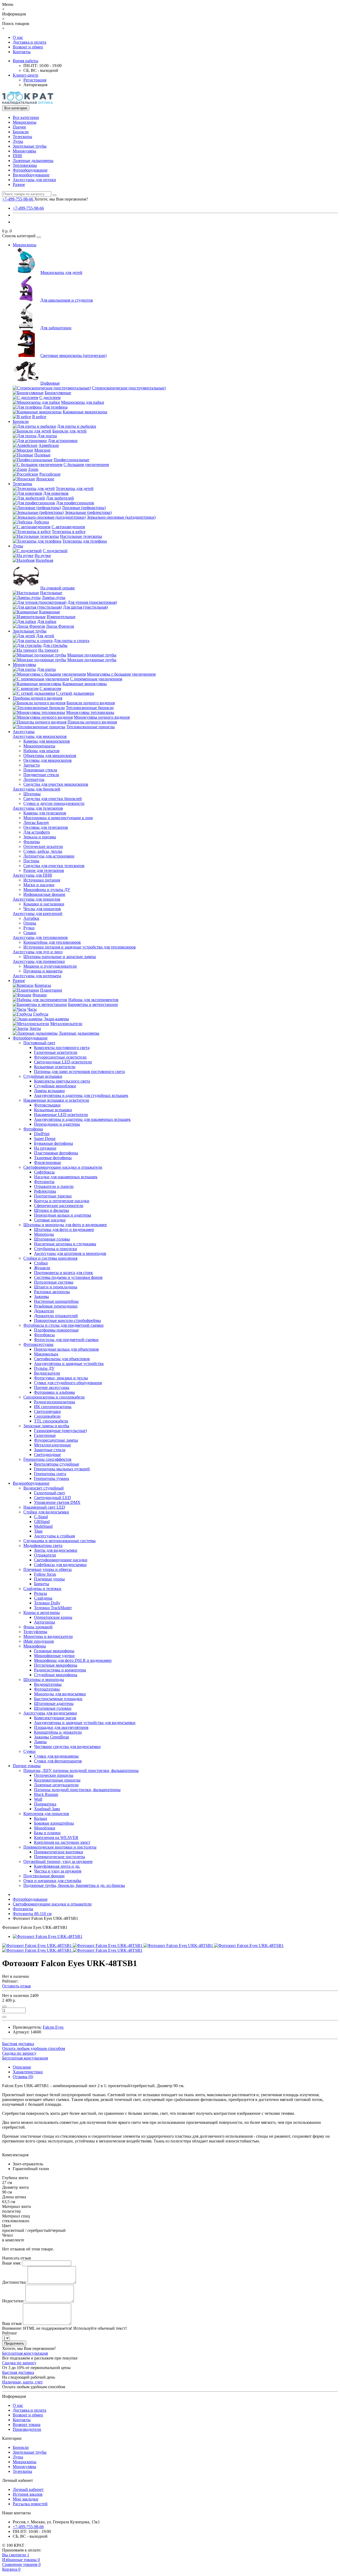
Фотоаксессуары (38, 1344)
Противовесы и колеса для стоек (63, 1273)
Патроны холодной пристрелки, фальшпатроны (77, 1790)
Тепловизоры (25, 165)
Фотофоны (33, 1129)
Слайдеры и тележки (42, 1589)
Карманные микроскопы (85, 412)
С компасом (50, 688)
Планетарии (51, 990)
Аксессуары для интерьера (37, 976)
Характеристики (28, 2072)
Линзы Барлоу (36, 823)
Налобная (44, 560)
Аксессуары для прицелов (37, 899)
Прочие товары (27, 1766)
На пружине (45, 1148)
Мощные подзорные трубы (92, 655)
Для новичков (56, 493)
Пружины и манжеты (43, 971)
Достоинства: (14, 2282)
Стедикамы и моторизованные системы (59, 1541)
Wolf (38, 1799)
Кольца (41, 1818)
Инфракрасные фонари (44, 894)
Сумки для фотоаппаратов (58, 1761)
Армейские (49, 445)
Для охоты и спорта (71, 641)
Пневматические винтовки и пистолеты (60, 1847)
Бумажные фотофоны (54, 1143)
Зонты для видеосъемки (56, 1550)
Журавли (42, 1268)
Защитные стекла (50, 1450)
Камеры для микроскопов (47, 741)
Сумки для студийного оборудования (68, 1383)
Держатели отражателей (56, 1316)
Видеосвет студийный (44, 1488)
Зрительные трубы (30, 146)
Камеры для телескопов (45, 813)
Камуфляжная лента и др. (57, 1866)
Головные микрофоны (54, 1651)
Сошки (30, 933)
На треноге (48, 650)
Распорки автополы (52, 1292)
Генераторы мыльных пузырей (62, 1469)
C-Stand (41, 1517)
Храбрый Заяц (47, 1809)
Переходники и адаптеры (57, 1124)
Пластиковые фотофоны (56, 1153)
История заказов (28, 2494)
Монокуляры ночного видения (102, 717)
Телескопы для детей (75, 488)
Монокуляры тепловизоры (90, 712)
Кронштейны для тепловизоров (52, 942)
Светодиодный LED (52, 1498)
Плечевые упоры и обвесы (48, 1569)
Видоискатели (47, 1373)
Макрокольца (46, 1354)
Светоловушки (47, 1411)
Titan (38, 1531)
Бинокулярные (58, 393)
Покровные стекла (40, 770)
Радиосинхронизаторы (55, 1402)
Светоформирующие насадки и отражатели (63, 1167)
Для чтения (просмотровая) (92, 602)
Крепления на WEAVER (56, 1838)
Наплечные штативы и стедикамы (65, 1244)
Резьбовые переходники (56, 1306)
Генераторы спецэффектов (47, 1459)
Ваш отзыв (12, 2323)
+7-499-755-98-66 (28, 208)
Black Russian (46, 1794)
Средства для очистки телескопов (54, 866)
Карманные (50, 612)
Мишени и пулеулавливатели (50, 966)
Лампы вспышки (49, 1091)
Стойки (41, 1263)
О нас (18, 37)
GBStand (42, 1522)
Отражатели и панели (54, 1186)
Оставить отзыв (16, 1986)
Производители (27, 2429)
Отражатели (45, 1555)
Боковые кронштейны (54, 1823)
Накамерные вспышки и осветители (56, 1100)
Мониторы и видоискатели (48, 1636)
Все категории (26, 117)
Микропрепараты (39, 746)
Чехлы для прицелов (42, 909)
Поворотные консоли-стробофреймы (67, 1320)
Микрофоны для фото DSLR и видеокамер (73, 1660)
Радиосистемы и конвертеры (60, 1670)
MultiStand (43, 1526)
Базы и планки (47, 1833)
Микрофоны (35, 1646)
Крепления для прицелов (46, 1814)
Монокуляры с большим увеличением (121, 674)
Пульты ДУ (44, 1368)
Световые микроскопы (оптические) (73, 355)
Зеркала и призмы (40, 837)
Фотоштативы (47, 1689)
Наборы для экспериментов (93, 1000)
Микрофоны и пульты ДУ (47, 890)
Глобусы (41, 1014)
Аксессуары (24, 732)
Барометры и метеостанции (93, 1004)
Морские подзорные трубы (92, 660)
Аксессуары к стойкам (54, 1536)
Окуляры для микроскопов (48, 760)
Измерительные (61, 617)
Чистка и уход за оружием (58, 1871)
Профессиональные (71, 460)
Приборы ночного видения (37, 698)
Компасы (43, 985)
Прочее (19, 127)
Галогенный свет (50, 1493)
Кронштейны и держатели (58, 1732)
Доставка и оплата (29, 42)
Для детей (45, 636)
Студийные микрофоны (56, 1675)
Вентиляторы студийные (57, 1464)
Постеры (31, 861)
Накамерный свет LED (44, 1507)
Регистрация (35, 80)
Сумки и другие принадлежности (54, 803)
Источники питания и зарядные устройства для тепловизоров (80, 947)
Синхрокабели (47, 1416)
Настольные (51, 593)
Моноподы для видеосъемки (60, 1694)
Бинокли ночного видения (91, 703)
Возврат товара (27, 2425)
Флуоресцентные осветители (60, 1057)
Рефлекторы (45, 1191)
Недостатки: (13, 2301)
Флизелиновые (48, 1162)
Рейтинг (10, 2333)
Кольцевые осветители (55, 1067)
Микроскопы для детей (61, 272)
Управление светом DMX (57, 1502)
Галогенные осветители (56, 1052)
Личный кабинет (28, 2489)
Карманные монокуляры (85, 684)
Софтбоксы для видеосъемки (60, 1565)
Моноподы (44, 1234)
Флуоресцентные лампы (56, 1440)
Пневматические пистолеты (59, 1857)
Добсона (41, 522)
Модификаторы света (43, 1545)
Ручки (29, 928)
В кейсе (39, 417)
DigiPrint (42, 1134)
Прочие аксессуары (52, 1387)
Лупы (18, 141)
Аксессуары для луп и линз (38, 952)
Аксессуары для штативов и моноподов (70, 1253)
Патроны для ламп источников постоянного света (79, 1071)
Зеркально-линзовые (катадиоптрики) (121, 517)
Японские (45, 479)
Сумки (29, 1751)
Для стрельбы (55, 645)
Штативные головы (52, 1239)
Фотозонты (44, 1182)
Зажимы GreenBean (52, 1737)
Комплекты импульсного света (62, 1081)
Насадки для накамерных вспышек (66, 1177)
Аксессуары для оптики (34, 180)
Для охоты (46, 669)
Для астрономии (63, 441)
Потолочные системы (54, 1282)
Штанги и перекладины (56, 1287)
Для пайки (47, 621)
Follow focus (45, 1574)
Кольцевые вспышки (53, 1110)
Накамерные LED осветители (61, 1115)
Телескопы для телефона (85, 541)
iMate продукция (39, 1641)
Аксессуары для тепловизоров (40, 937)
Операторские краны (53, 1617)
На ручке (43, 555)
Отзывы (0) (23, 2077)
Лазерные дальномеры (33, 161)
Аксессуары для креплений (38, 914)
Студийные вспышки (43, 1076)
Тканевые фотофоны (53, 1158)
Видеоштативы (48, 1684)
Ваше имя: (12, 2263)
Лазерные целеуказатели (56, 1785)
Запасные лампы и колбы (46, 1426)
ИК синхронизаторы (53, 1407)
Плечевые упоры (49, 1579)
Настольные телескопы (81, 536)
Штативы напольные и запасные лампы (60, 957)
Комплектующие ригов (55, 1718)
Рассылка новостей (30, 2504)
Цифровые (50, 383)
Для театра (47, 436)
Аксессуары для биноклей (37, 789)
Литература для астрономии (49, 856)
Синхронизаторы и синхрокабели (54, 1397)
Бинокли (21, 132)
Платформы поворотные (56, 1330)
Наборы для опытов (41, 751)
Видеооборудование (31, 175)
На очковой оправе (58, 588)
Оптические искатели (43, 846)
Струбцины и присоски (56, 1249)
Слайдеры (43, 1598)
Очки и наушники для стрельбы (52, 1881)
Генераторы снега (50, 1474)
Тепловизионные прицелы (91, 727)
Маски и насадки (39, 885)
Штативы (32, 794)
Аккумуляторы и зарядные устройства (69, 1364)
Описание (22, 2067)
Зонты (35, 1028)
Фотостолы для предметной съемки (66, 1340)
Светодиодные (47, 1455)
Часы (32, 1009)
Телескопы (22, 137)
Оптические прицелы (54, 1775)
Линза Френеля (60, 626)
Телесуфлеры (35, 1632)
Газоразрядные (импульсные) (60, 1431)
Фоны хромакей (38, 1627)
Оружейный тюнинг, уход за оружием (58, 1861)
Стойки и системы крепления (50, 1258)
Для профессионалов (75, 503)
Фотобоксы (44, 1335)
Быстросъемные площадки (58, 1699)
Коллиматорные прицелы (57, 1780)
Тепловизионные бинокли (90, 708)
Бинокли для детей (69, 431)
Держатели (44, 1311)
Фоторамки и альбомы (54, 1392)
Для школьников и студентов (67, 300)
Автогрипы (44, 1622)
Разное (19, 184)
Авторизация (35, 85)
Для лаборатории (56, 328)
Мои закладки (25, 2499)
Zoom (33, 469)
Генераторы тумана (52, 1478)
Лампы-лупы (54, 598)
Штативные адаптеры (54, 1703)
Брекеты (42, 1584)
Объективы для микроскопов (50, 756)
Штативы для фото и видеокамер (64, 1229)
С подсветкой (55, 551)
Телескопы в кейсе (69, 532)
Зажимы (41, 1297)
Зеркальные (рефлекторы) (88, 512)
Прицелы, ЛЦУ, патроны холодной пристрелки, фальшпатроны (81, 1770)
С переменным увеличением (96, 679)
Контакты (22, 52)
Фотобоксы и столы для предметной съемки (63, 1325)
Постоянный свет (39, 1043)
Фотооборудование (30, 170)
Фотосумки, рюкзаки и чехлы (61, 1378)
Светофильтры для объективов (62, 1359)
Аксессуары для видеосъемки (50, 1713)
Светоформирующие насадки (61, 1560)
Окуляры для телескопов (46, 827)
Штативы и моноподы (44, 1680)
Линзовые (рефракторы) (84, 508)
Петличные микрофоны (56, 1665)
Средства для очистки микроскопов (56, 784)
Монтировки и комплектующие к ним (58, 818)
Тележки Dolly (47, 1603)
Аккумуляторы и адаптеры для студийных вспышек (81, 1095)
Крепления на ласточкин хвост (62, 1842)
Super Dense (45, 1139)
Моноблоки (45, 1828)
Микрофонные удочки (54, 1656)
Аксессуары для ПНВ (32, 875)
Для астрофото (37, 832)
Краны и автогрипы (42, 1612)
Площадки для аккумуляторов (61, 1727)
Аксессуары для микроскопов (40, 736)
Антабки (31, 918)
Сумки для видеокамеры (56, 1756)
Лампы (40, 1742)
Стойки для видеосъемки (46, 1512)
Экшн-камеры (56, 1019)
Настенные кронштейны (56, 1301)
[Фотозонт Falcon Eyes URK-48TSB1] (48, 1936)
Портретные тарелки (53, 1196)
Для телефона (55, 407)
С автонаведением (68, 527)
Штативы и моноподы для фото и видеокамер (65, 1225)
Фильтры (32, 842)
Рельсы (41, 1593)
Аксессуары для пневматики (39, 961)
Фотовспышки (47, 1105)
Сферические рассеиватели (59, 1206)
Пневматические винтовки (59, 1852)
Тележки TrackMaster (53, 1608)
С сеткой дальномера (75, 693)
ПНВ (17, 156)
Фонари (40, 995)
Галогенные (45, 1435)
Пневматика (45, 1804)
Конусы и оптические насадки (62, 1201)
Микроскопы (25, 122)
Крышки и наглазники (44, 904)
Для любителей (60, 498)
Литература (34, 779)
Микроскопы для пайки (83, 402)
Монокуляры (24, 151)
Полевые (42, 455)
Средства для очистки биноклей (53, 799)
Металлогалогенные (52, 1445)
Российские (50, 474)
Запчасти (32, 765)
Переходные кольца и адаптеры (63, 1215)
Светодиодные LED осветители (63, 1062)
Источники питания (42, 880)
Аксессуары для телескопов (38, 808)
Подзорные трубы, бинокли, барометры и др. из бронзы (74, 1885)
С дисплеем (50, 398)
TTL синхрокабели (51, 1421)
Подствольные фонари (44, 1876)
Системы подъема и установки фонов (68, 1277)
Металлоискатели (66, 1024)
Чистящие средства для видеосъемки (67, 1747)
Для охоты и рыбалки (77, 426)
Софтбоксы (44, 1172)
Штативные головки (53, 1708)
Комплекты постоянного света (62, 1048)
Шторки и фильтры (52, 1210)
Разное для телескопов (44, 870)
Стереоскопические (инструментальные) (129, 388)
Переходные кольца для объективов (66, 1349)
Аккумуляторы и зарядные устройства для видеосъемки (85, 1723)
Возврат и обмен (28, 47)
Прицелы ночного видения (92, 722)
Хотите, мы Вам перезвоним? (61, 199)
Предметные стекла (41, 775)
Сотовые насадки (50, 1220)
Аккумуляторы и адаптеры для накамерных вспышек (82, 1119)
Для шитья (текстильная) (85, 607)
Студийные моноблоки (55, 1086)
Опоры (30, 923)
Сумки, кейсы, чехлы (43, 851)
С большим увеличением (86, 465)
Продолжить (14, 2343)
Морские (42, 450)
